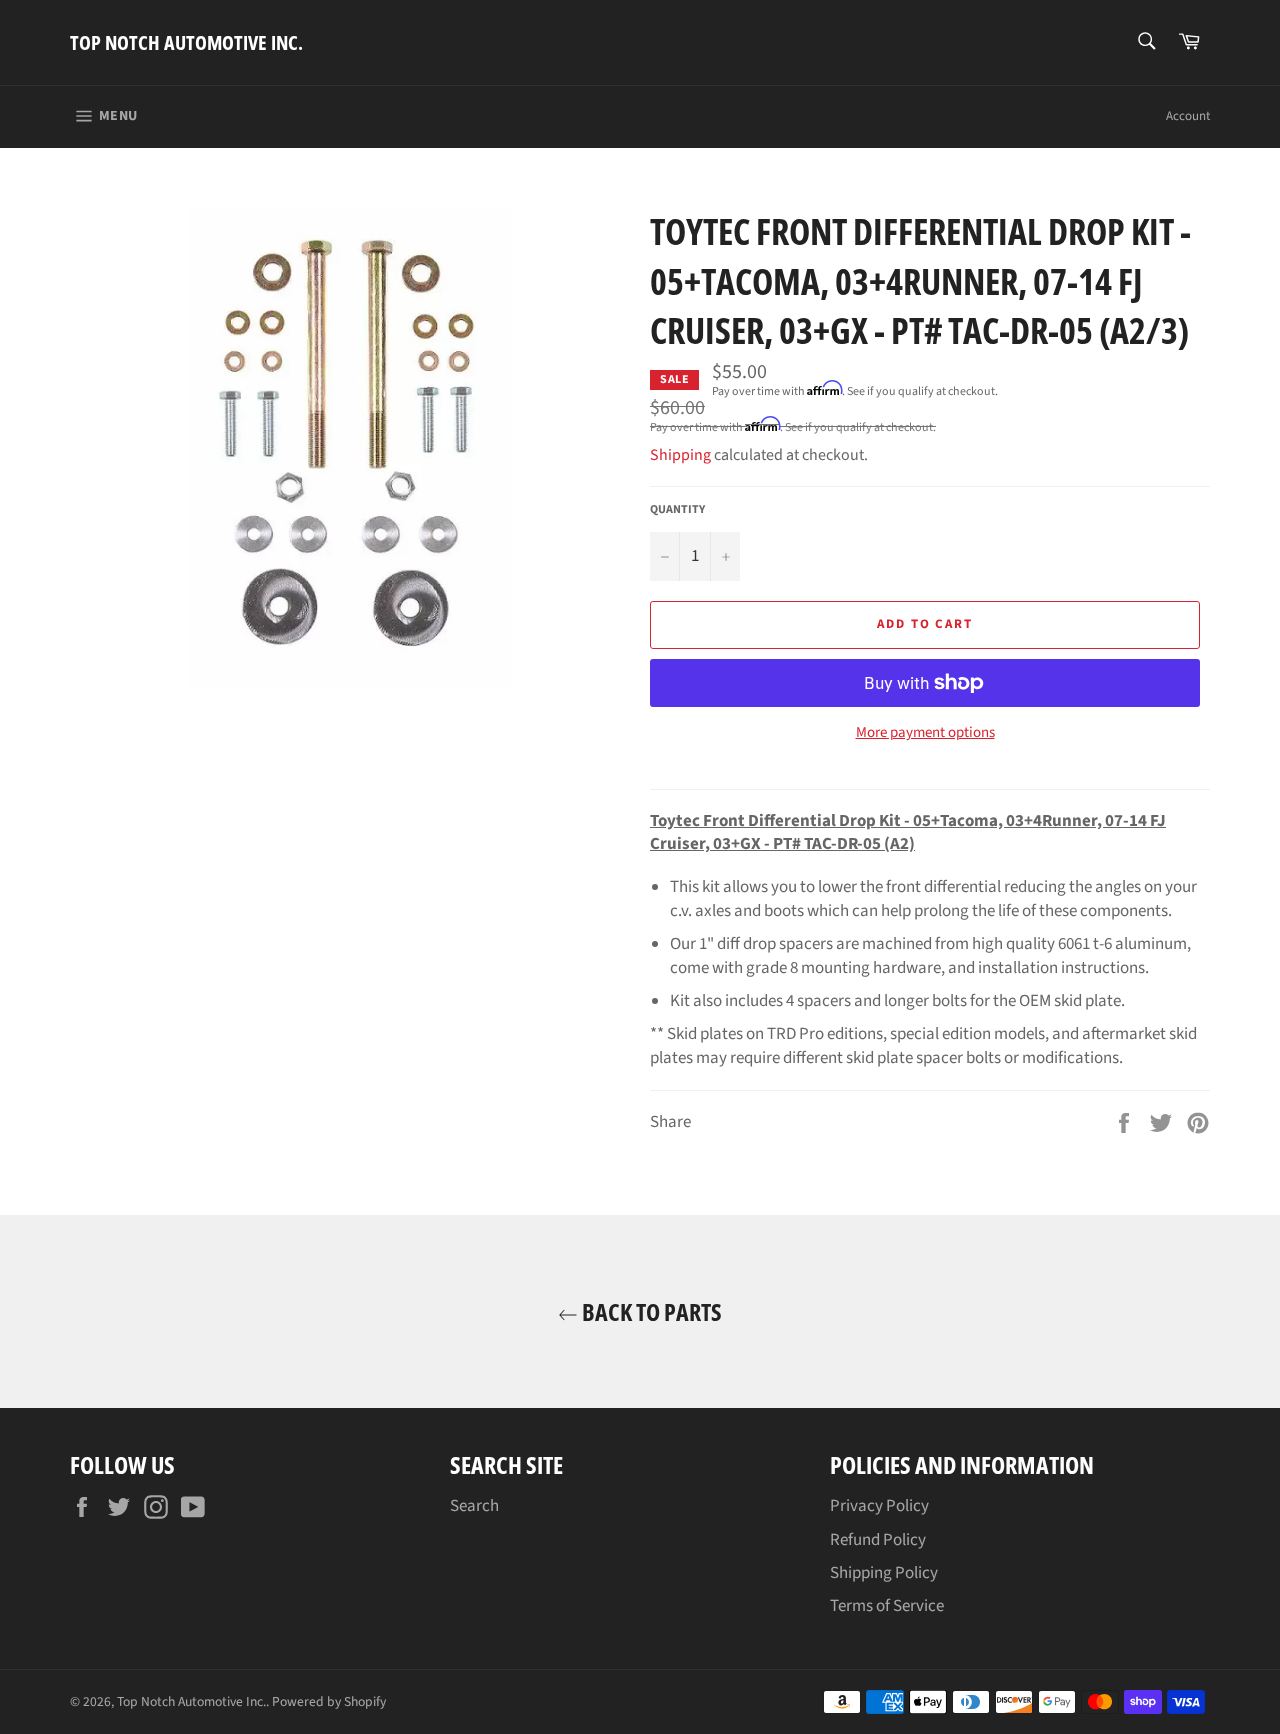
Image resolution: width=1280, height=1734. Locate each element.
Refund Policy (878, 1540)
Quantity (677, 510)
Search (474, 1506)
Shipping (680, 455)
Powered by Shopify (329, 1701)
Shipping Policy (884, 1573)
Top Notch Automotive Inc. (186, 42)
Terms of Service (887, 1606)
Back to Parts (650, 1311)
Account (1188, 116)
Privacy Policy (879, 1506)
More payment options (925, 733)
